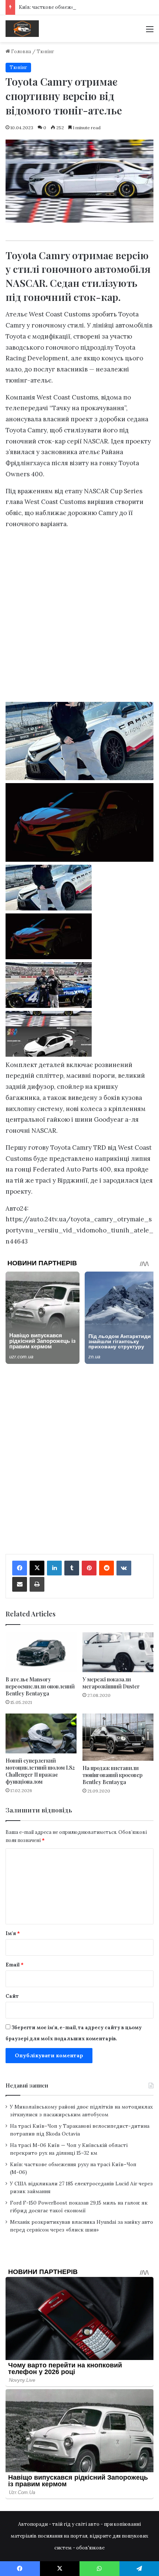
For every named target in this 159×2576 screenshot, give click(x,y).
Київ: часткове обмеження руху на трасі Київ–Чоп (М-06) (87, 7)
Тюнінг (45, 52)
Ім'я (13, 1933)
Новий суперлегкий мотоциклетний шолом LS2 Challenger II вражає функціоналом (40, 1771)
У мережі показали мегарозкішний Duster (111, 1683)
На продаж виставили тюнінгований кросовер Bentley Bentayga (112, 1775)
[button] (79, 889)
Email (15, 1965)
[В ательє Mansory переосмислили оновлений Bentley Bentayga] (41, 1652)
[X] (37, 1568)
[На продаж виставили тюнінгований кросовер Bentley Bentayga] (118, 1737)
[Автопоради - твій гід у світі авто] (22, 29)
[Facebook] (20, 1568)
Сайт (12, 1996)
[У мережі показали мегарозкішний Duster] (118, 1652)
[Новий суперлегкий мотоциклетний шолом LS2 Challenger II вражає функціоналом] (41, 1733)
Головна (21, 52)
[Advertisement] (79, 618)
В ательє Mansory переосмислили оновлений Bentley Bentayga (40, 1686)
